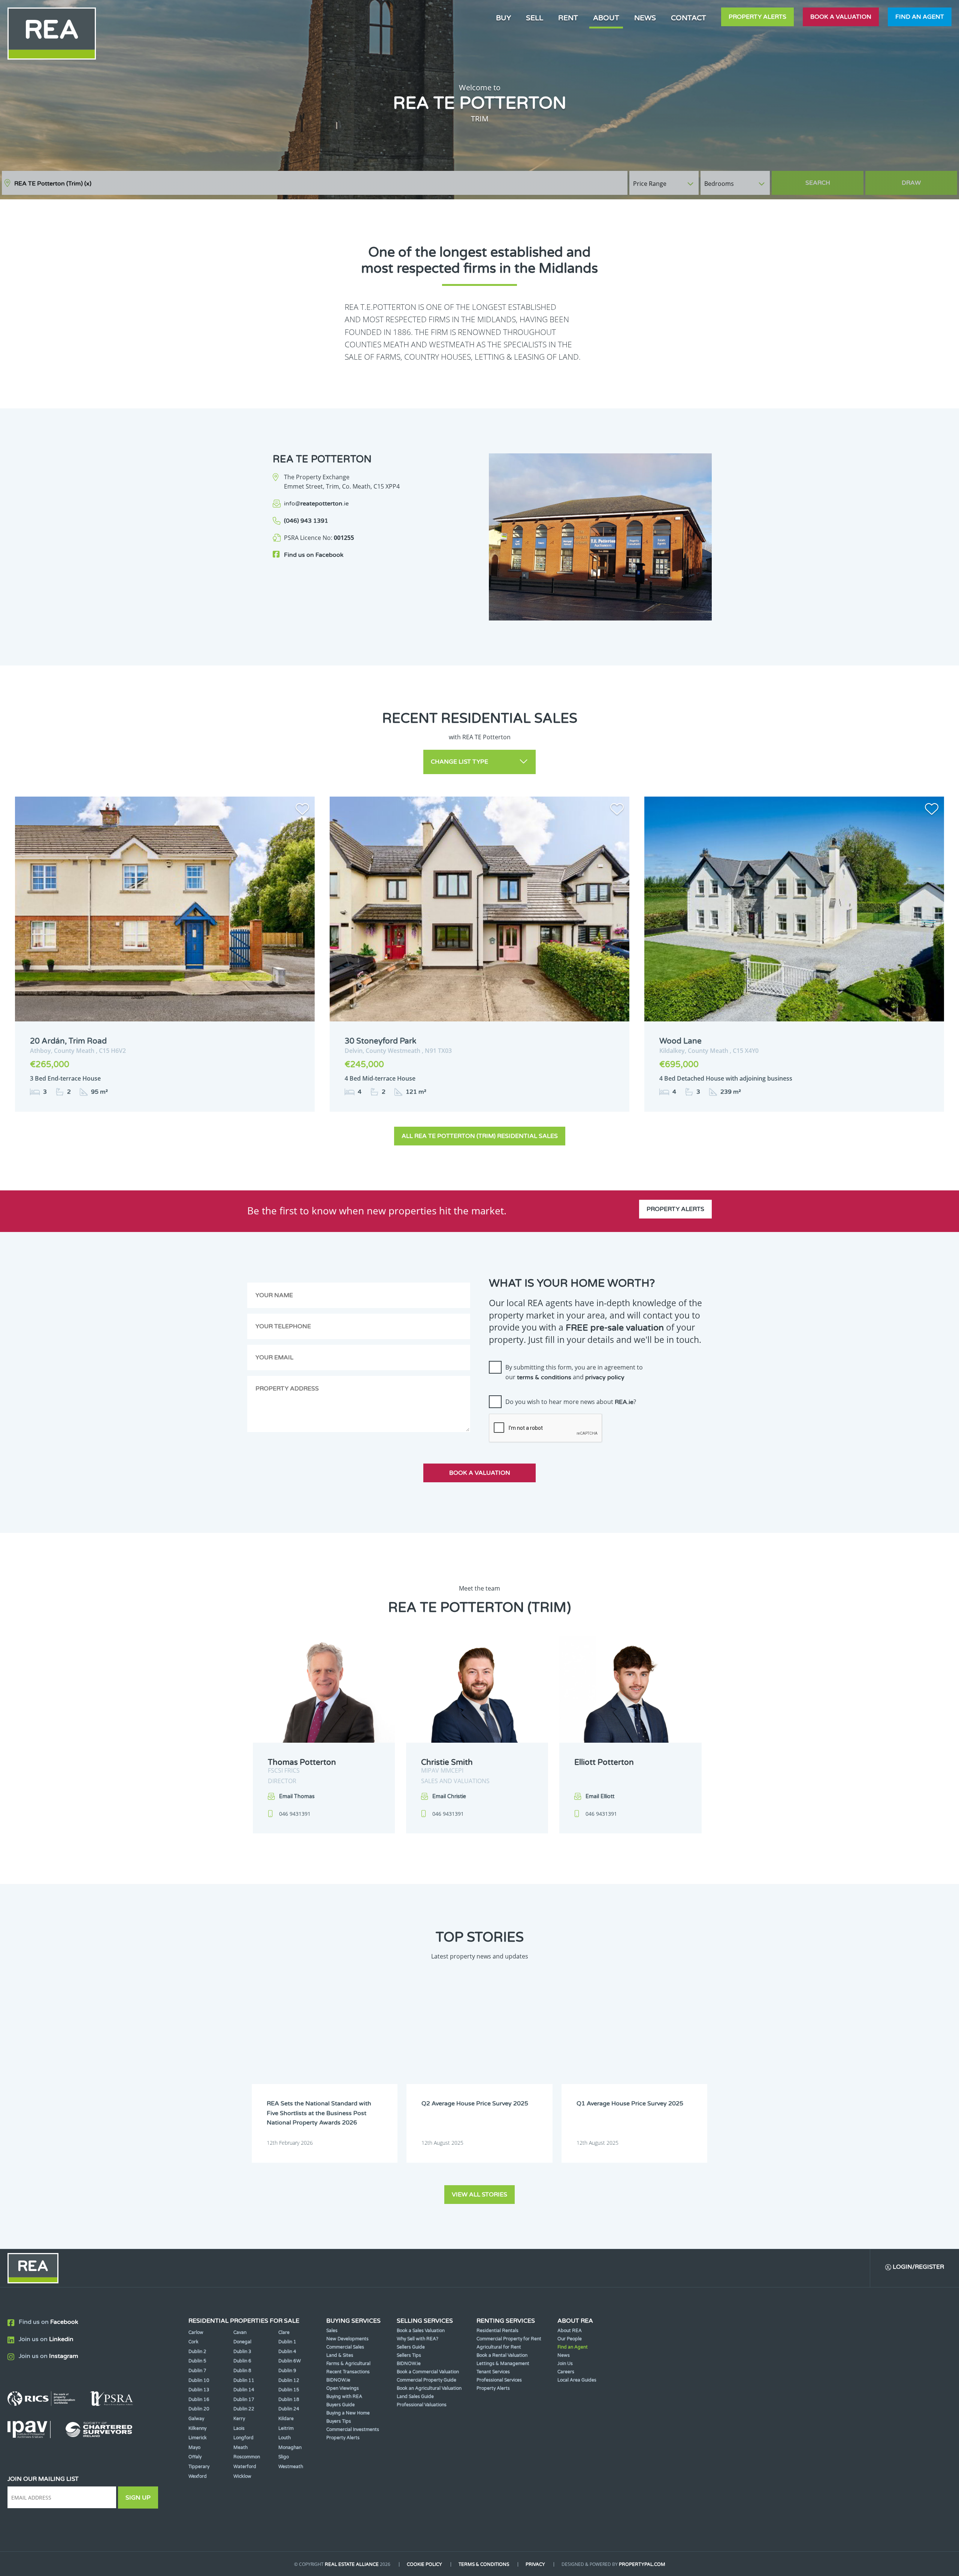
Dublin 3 (242, 2352)
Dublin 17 (244, 2400)
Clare (284, 2332)
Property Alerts (757, 17)
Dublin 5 (197, 2361)
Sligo (284, 2457)
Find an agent (920, 17)
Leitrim (286, 2428)
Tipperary (199, 2467)
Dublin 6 (242, 2361)
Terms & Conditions (484, 2564)
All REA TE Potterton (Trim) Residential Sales (480, 1136)
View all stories (479, 2195)
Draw (911, 183)
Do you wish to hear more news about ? (571, 1402)
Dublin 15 (289, 2390)
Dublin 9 (287, 2371)
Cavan (240, 2332)
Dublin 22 (244, 2409)
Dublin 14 (244, 2390)
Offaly (195, 2457)
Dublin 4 (287, 2352)
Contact (689, 18)
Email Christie (449, 1796)
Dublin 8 (242, 2371)
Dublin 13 (199, 2390)
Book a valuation (841, 17)
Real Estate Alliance (352, 2564)
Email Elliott (600, 1796)
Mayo (194, 2447)
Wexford (198, 2476)
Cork (193, 2342)
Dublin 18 (289, 2400)
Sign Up (138, 2498)
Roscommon (247, 2457)
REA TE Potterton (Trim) (53, 184)
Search (818, 183)
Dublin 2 (197, 2352)
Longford (243, 2438)
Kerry (239, 2419)
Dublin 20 (199, 2409)
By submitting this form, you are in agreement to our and (574, 1372)
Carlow (196, 2332)
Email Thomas (297, 1796)
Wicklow (242, 2476)
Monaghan (290, 2447)
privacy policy (605, 1377)
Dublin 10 (199, 2380)
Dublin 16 (199, 2400)
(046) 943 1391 (306, 521)
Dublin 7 (197, 2371)
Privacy (535, 2564)
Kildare (286, 2419)
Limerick (198, 2438)
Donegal (242, 2342)
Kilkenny (197, 2428)
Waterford (245, 2467)
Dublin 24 (289, 2409)
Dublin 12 (289, 2380)
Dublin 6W (290, 2361)
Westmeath (291, 2467)
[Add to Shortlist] (302, 810)
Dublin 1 (287, 2342)
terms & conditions (544, 1377)
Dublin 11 (244, 2380)
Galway (196, 2419)
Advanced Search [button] (926, 179)
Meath (240, 2447)
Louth (285, 2438)
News (645, 18)
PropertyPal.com (642, 2564)
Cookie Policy (424, 2564)
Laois (239, 2428)
